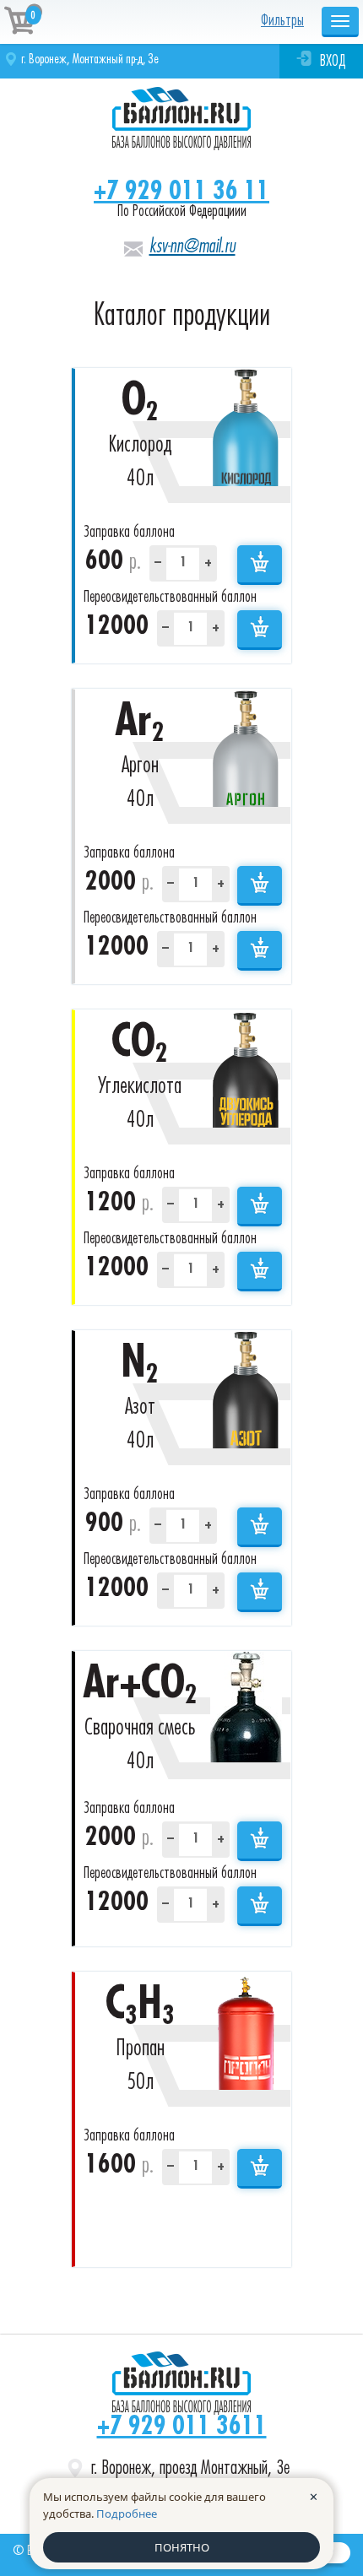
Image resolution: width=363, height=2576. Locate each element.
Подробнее (127, 2514)
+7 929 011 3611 (182, 2427)
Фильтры (282, 21)
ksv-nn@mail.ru (192, 246)
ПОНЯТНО (182, 2547)
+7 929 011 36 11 (181, 192)
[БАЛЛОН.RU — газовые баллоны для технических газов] (181, 119)
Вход (333, 62)
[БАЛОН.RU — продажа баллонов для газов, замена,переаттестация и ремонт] (181, 2383)
